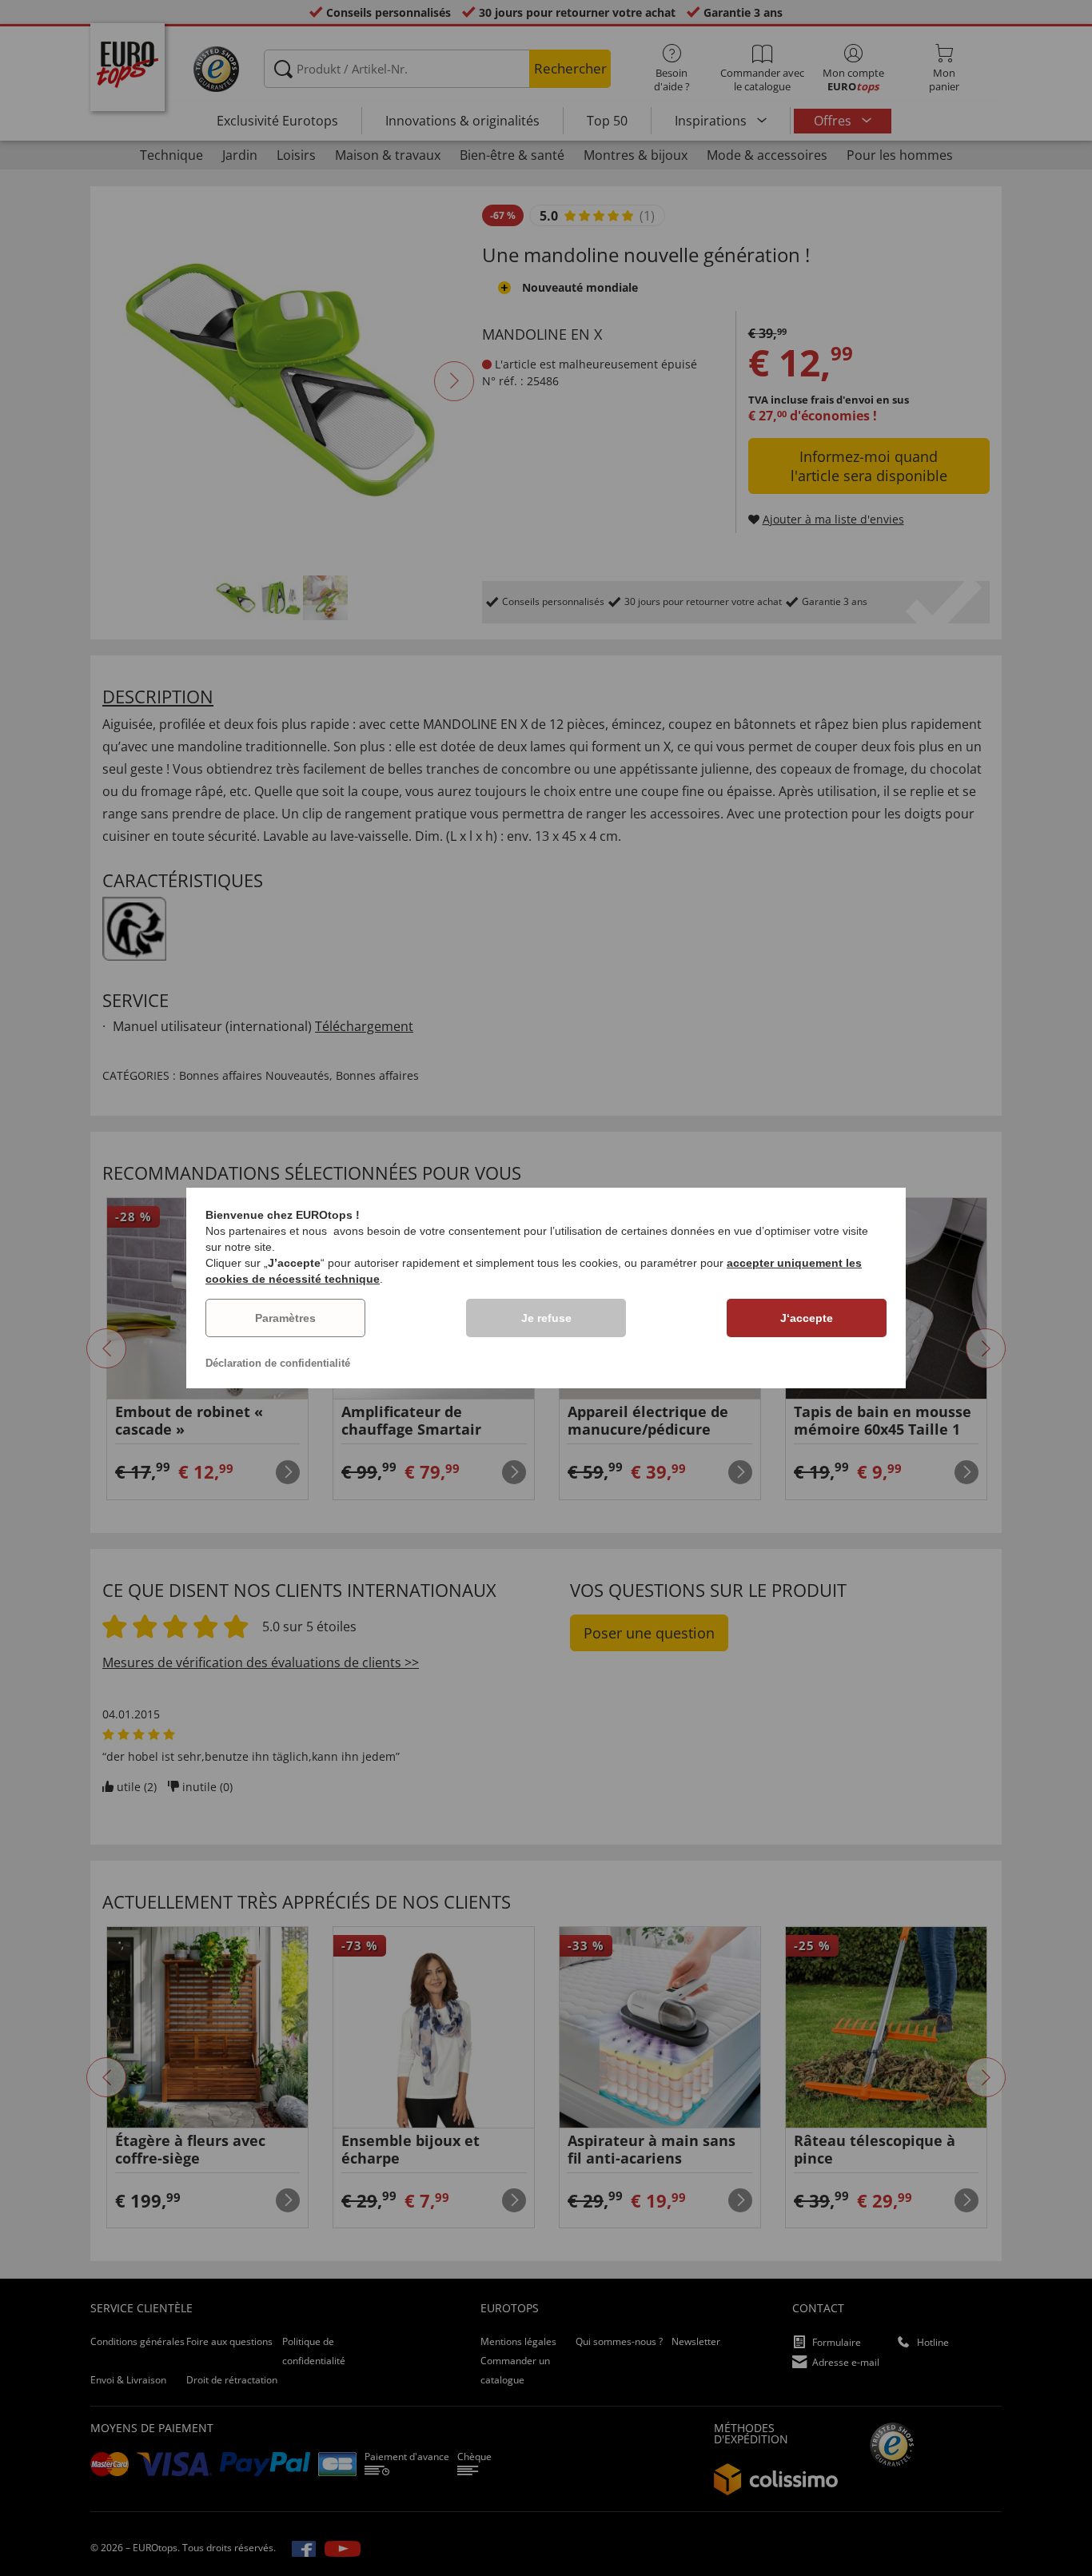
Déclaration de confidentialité (278, 1363)
